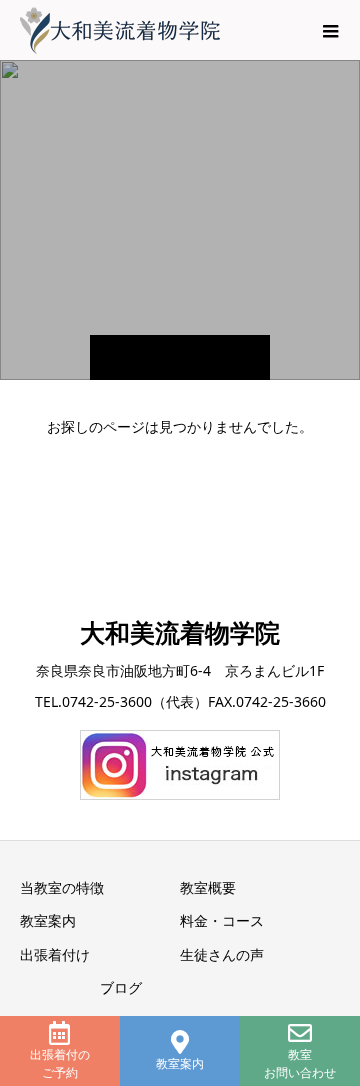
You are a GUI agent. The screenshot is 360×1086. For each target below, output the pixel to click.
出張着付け (55, 954)
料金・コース (222, 920)
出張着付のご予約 (60, 1063)
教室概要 (208, 887)
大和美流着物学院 (180, 632)
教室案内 (180, 1063)
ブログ (121, 987)
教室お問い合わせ (300, 1063)
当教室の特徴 (62, 887)
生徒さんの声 (222, 954)
